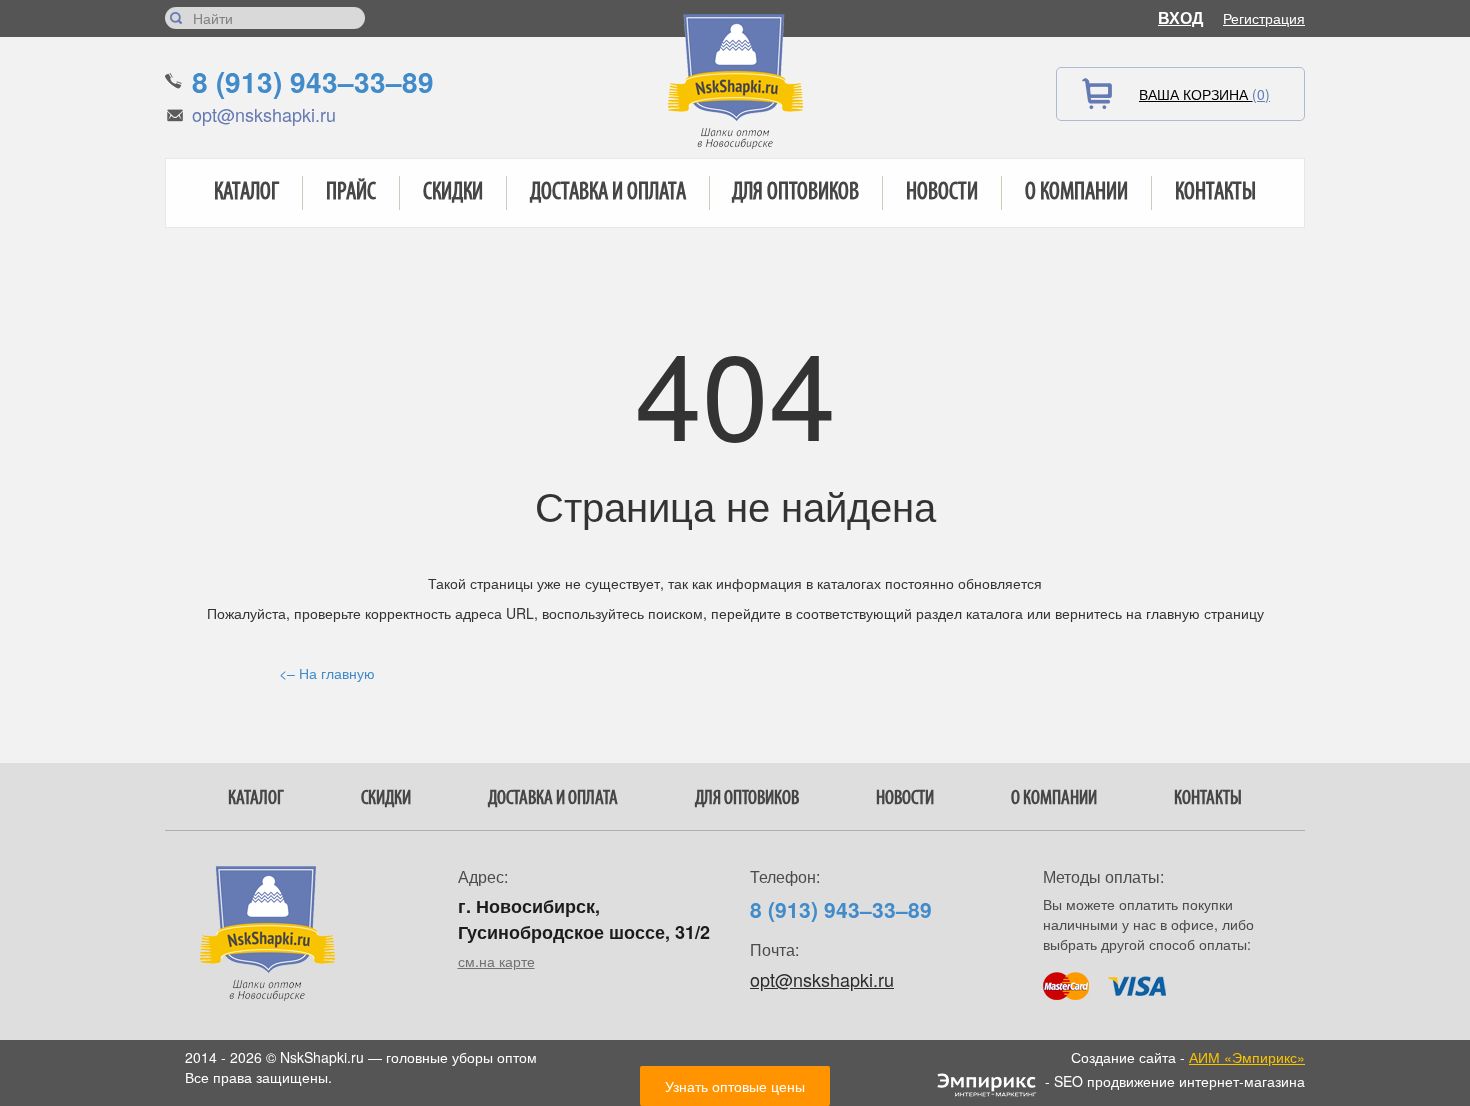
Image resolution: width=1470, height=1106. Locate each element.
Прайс (351, 193)
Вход (1180, 17)
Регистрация (1264, 18)
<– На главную (327, 673)
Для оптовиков (795, 193)
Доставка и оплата (608, 193)
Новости (942, 193)
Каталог (246, 193)
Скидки (453, 193)
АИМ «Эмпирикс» (1247, 1057)
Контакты (1215, 193)
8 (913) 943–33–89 (313, 81)
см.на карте (496, 961)
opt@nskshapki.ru (264, 114)
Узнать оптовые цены (735, 1086)
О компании (1076, 193)
